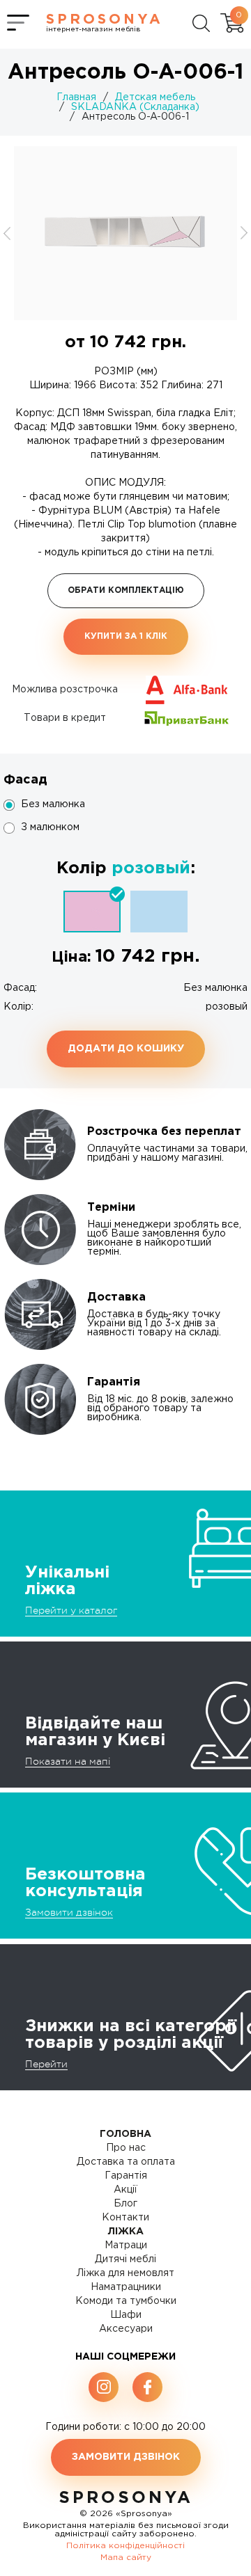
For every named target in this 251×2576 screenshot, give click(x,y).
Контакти (125, 2218)
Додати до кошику (126, 1049)
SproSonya (126, 2498)
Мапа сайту (126, 2558)
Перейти (46, 2064)
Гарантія (126, 2176)
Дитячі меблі (125, 2259)
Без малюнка (53, 804)
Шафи (126, 2315)
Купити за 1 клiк (126, 636)
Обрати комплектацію (126, 590)
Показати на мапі (68, 1761)
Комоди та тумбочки (126, 2301)
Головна (125, 2134)
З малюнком (50, 827)
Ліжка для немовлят (125, 2273)
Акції (125, 2190)
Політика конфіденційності (125, 2546)
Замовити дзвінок (69, 1912)
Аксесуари (126, 2329)
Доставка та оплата (126, 2162)
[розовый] (92, 912)
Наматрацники (126, 2287)
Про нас (126, 2148)
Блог (125, 2204)
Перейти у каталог (71, 1610)
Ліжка (126, 2232)
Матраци (126, 2245)
